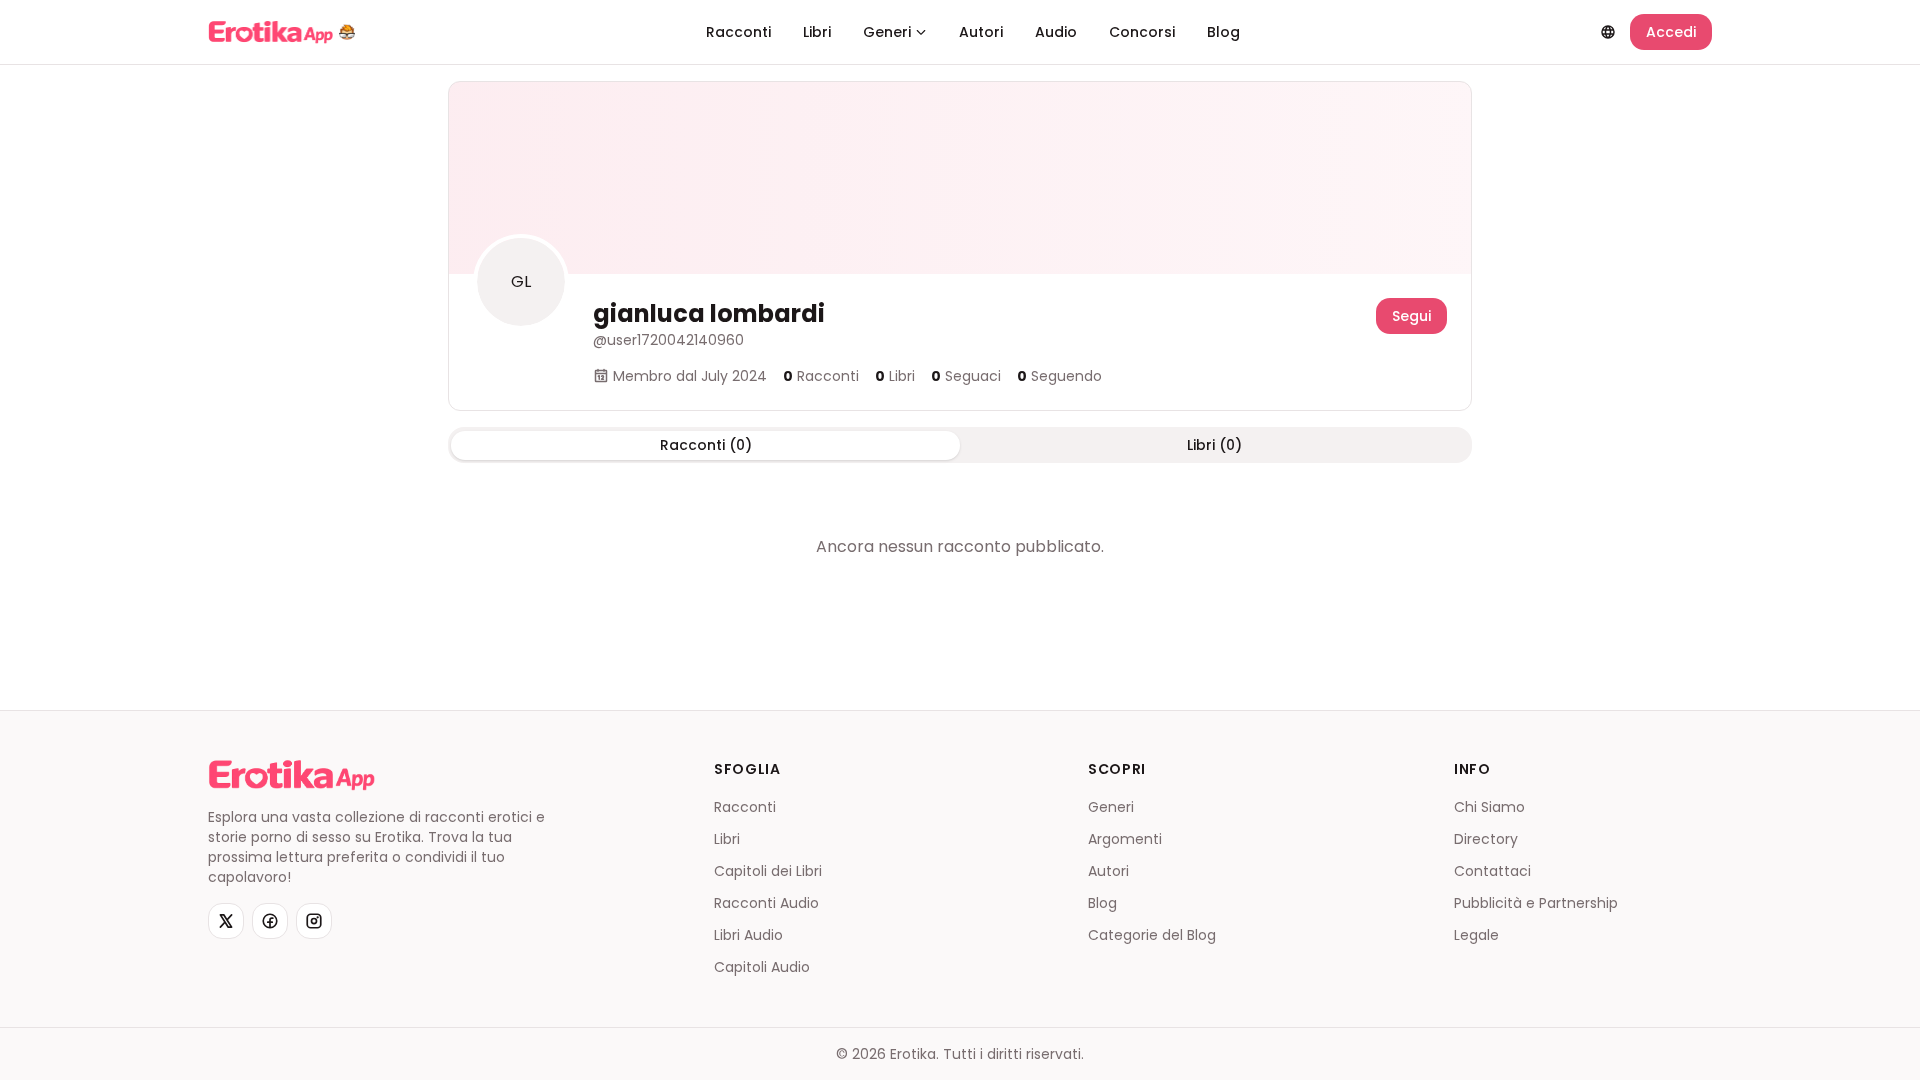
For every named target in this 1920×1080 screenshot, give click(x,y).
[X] (226, 921)
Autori (981, 32)
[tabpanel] (960, 547)
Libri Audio (748, 935)
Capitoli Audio (762, 967)
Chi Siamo (1489, 807)
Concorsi (1142, 32)
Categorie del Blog (1152, 935)
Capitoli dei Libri (768, 871)
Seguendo (1059, 376)
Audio (1056, 32)
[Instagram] (314, 921)
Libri (817, 32)
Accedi (1671, 32)
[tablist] (960, 445)
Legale (1476, 935)
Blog (1223, 32)
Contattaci (1492, 871)
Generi (887, 32)
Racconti (738, 32)
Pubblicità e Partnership (1536, 903)
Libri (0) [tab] (1214, 445)
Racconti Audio (766, 903)
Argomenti (1125, 839)
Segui (1411, 316)
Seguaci (966, 376)
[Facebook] (270, 921)
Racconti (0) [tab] (706, 445)
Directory (1486, 839)
